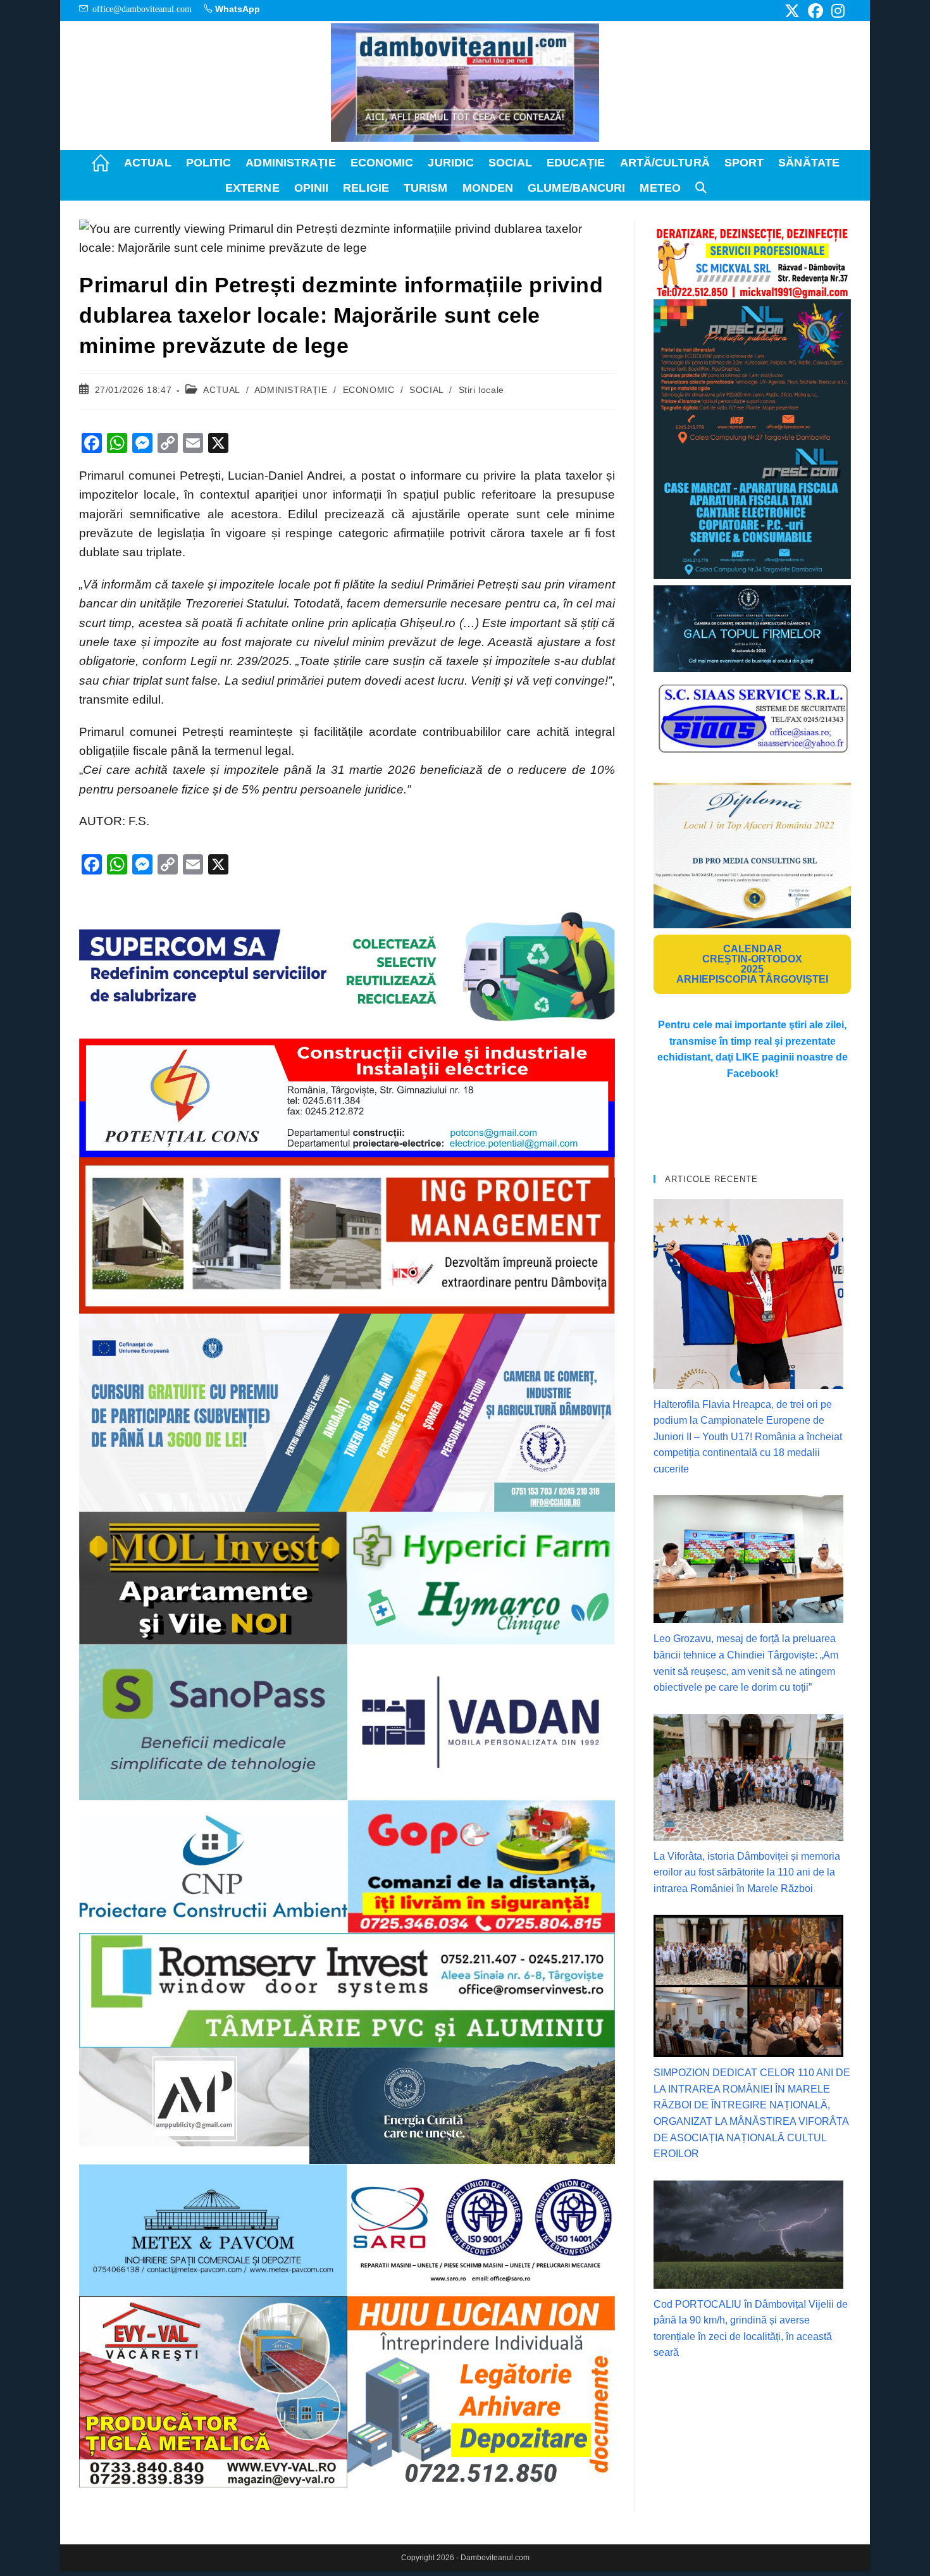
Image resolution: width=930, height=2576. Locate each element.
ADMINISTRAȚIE (291, 390)
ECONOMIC (369, 390)
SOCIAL (426, 390)
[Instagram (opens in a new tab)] (836, 11)
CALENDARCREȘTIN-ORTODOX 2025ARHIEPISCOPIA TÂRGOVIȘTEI (752, 964)
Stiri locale (481, 390)
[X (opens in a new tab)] (792, 11)
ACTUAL (221, 390)
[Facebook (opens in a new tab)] (815, 11)
